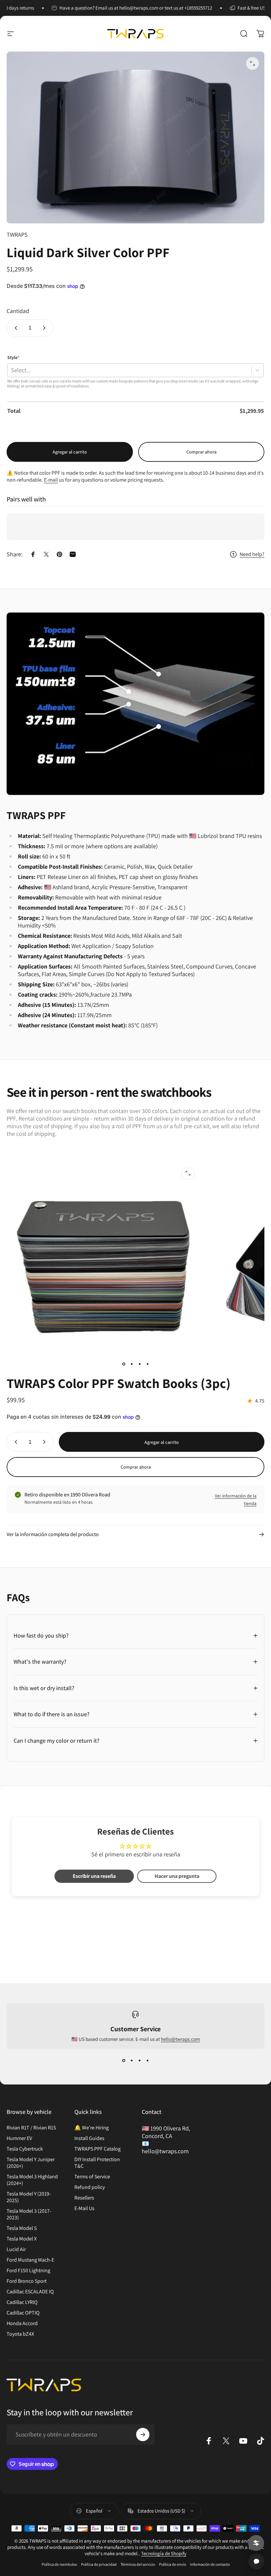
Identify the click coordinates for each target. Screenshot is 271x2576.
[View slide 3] (139, 2061)
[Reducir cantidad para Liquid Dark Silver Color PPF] (15, 328)
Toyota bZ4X (20, 2334)
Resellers (84, 2198)
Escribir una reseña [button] (94, 1876)
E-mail (51, 480)
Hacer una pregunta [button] (177, 1876)
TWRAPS (17, 235)
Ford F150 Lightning (28, 2271)
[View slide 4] (147, 2061)
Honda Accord (22, 2323)
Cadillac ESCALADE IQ (30, 2292)
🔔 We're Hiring (92, 2128)
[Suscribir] (143, 2435)
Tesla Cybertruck (25, 2149)
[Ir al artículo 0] (124, 1364)
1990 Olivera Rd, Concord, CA (166, 2132)
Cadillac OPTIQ (23, 2313)
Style (13, 357)
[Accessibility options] (256, 2543)
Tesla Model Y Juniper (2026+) (31, 2163)
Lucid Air (16, 2249)
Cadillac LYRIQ (22, 2302)
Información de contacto (210, 2564)
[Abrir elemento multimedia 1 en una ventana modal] (252, 63)
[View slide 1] (124, 2061)
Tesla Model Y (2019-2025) (29, 2197)
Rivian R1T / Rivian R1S (31, 2128)
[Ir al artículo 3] (139, 1364)
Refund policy (90, 2187)
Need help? (252, 554)
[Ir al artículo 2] (132, 1364)
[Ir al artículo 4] (147, 1364)
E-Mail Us (84, 2208)
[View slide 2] (132, 2061)
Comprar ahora (201, 452)
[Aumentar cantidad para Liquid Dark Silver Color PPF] (46, 328)
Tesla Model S (22, 2228)
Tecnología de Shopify (164, 2553)
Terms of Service (92, 2177)
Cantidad (18, 311)
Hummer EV (19, 2138)
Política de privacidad (99, 2564)
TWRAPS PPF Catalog (97, 2149)
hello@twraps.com (180, 2039)
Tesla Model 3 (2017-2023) (29, 2214)
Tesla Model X (22, 2239)
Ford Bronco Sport (27, 2281)
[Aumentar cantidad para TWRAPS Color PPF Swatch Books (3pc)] (46, 1442)
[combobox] (11, 370)
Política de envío (173, 2564)
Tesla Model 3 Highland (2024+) (32, 2180)
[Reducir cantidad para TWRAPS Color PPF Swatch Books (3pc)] (15, 1442)
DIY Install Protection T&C (97, 2163)
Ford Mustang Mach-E (30, 2260)
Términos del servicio (138, 2564)
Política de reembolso (59, 2564)
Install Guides (89, 2138)
